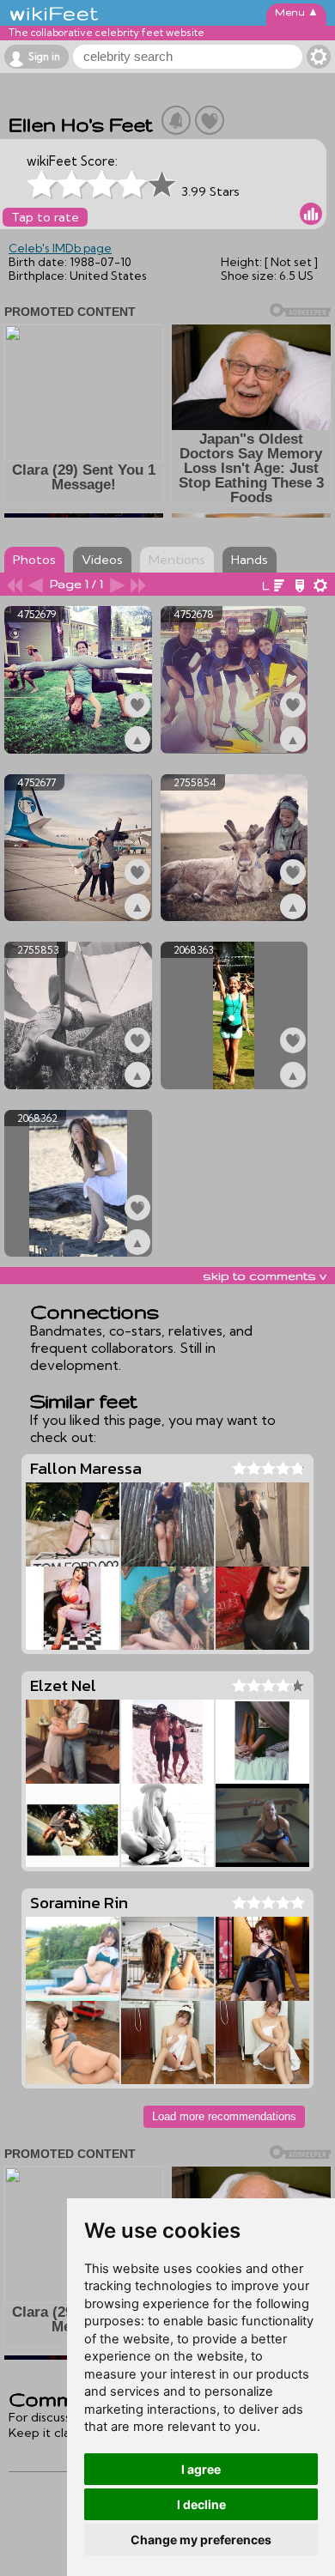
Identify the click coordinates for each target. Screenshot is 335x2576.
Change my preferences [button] (201, 2540)
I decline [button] (201, 2504)
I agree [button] (201, 2469)
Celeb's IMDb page (60, 248)
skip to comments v (265, 1276)
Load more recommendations (224, 2116)
